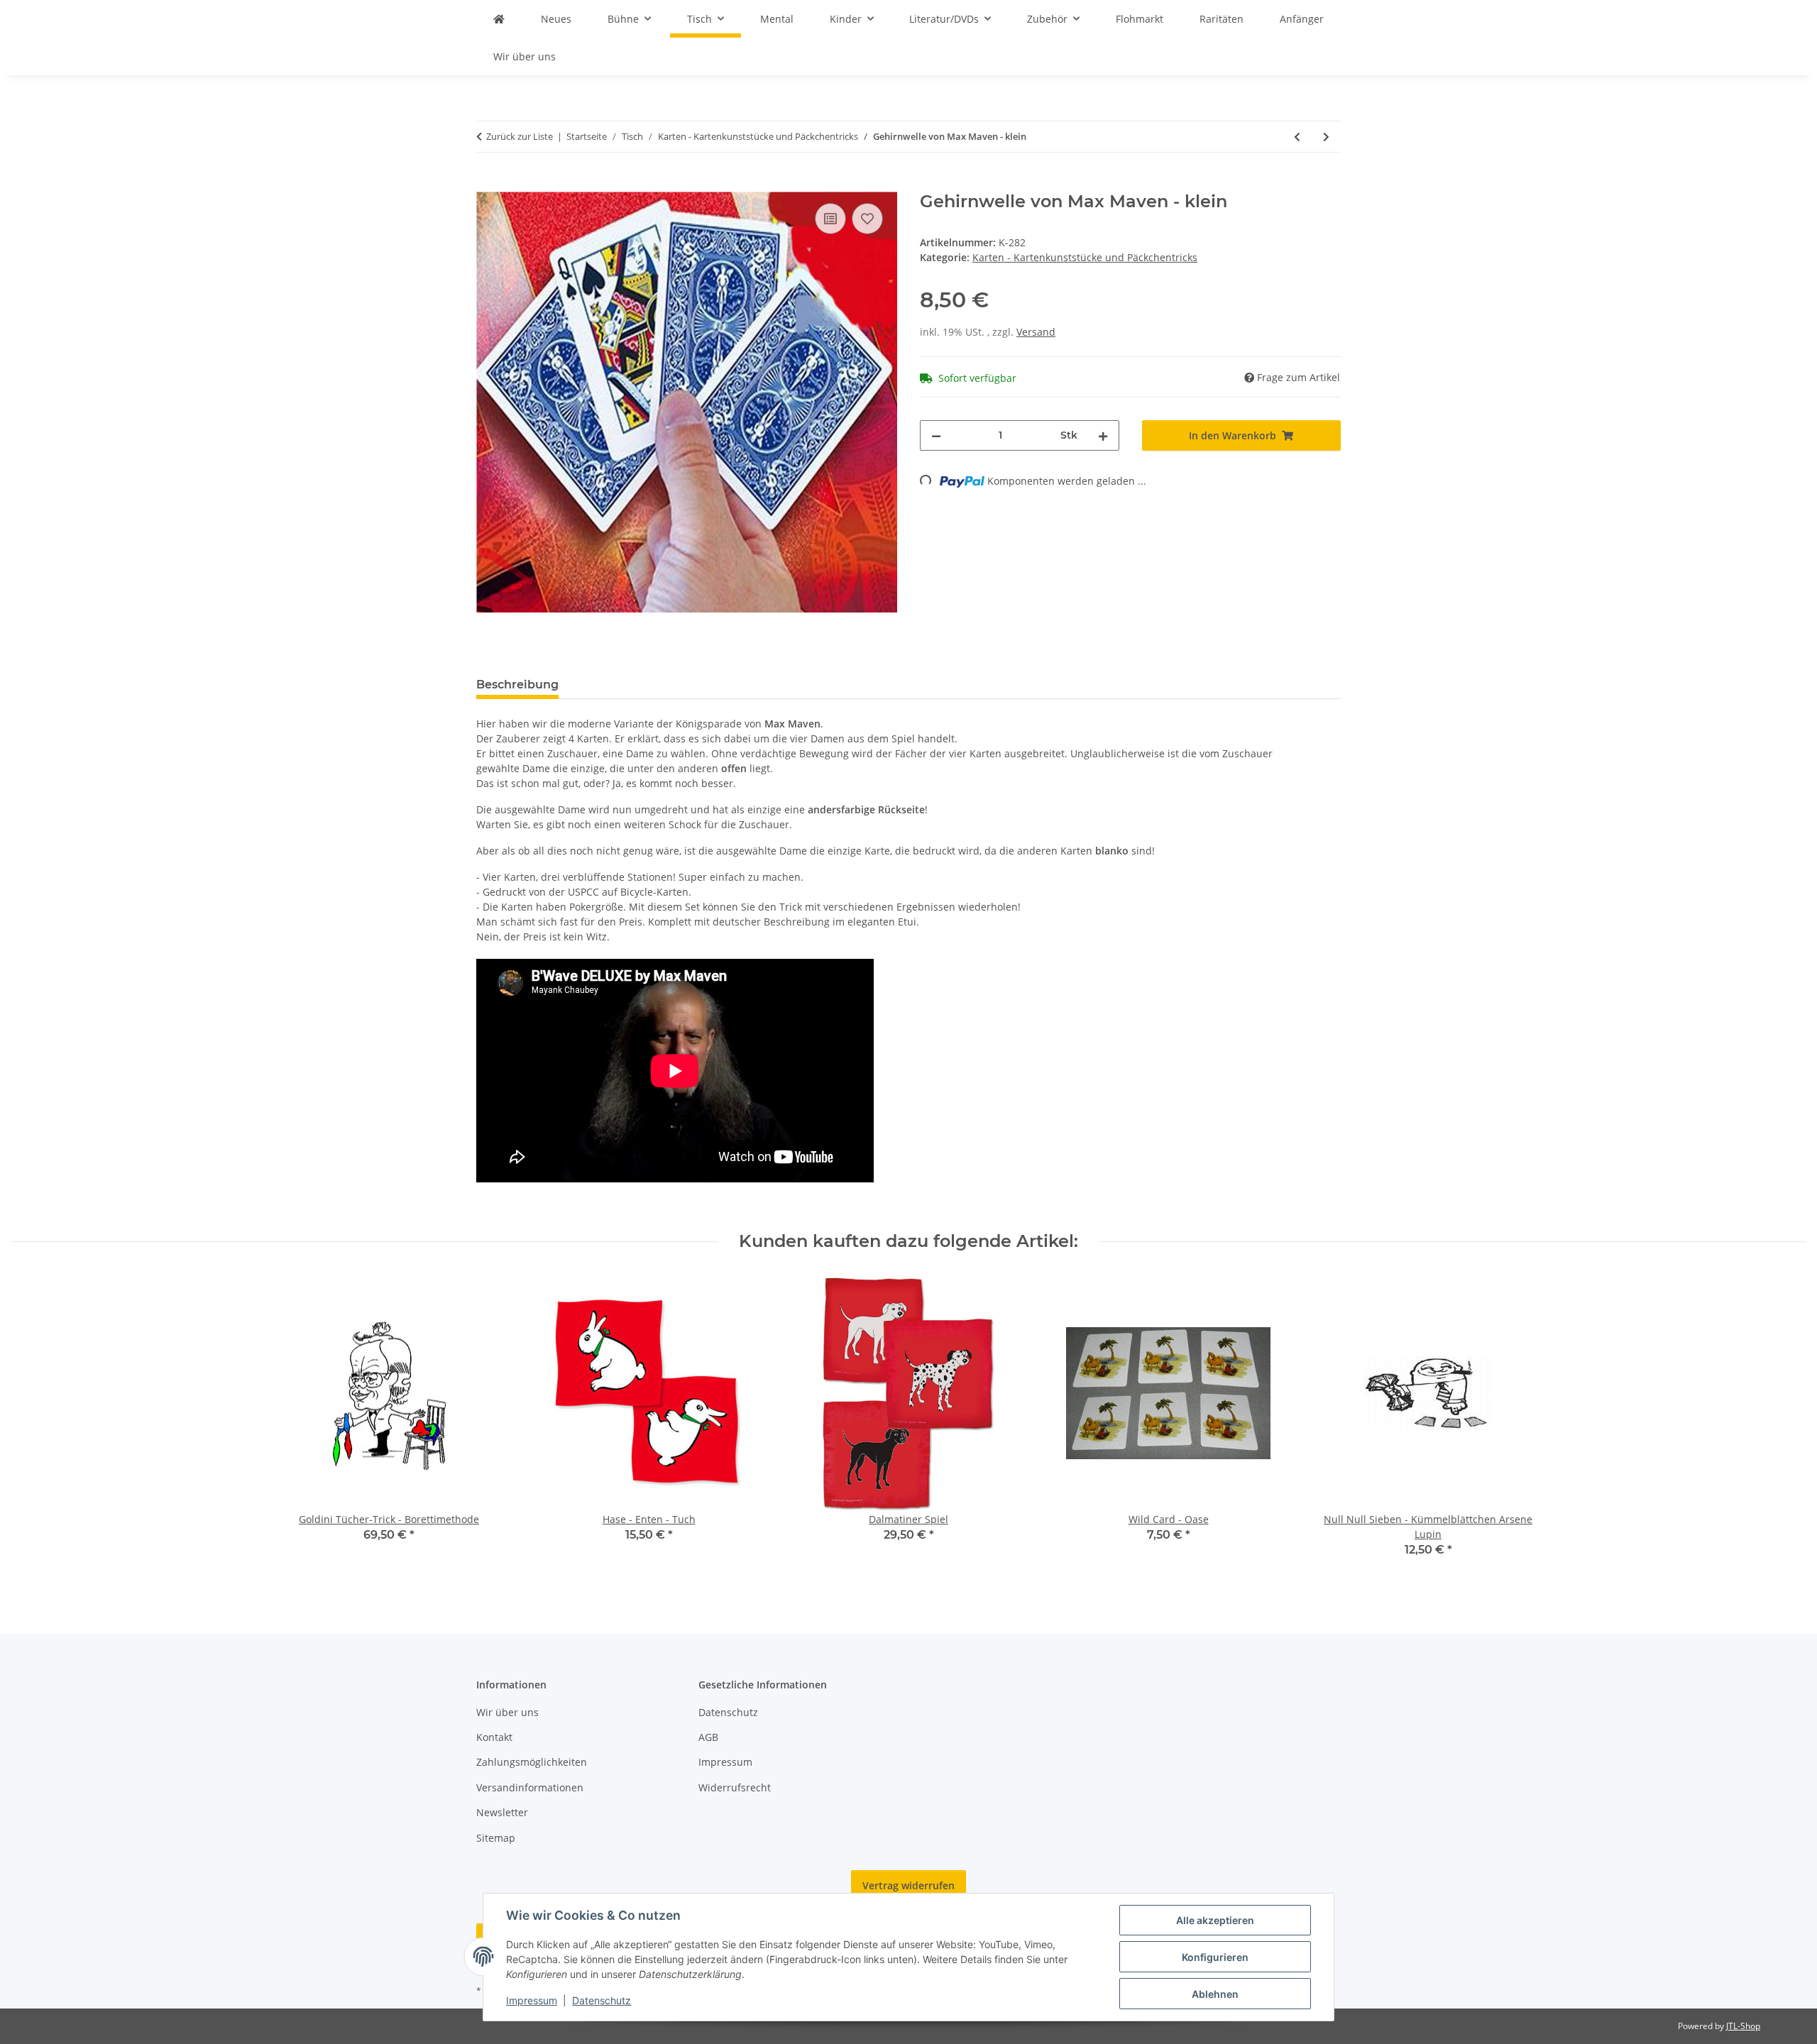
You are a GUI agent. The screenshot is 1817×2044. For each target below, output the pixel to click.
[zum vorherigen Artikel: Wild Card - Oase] (1297, 137)
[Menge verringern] (936, 435)
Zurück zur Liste (520, 136)
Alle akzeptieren (1215, 1920)
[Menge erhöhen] (1103, 435)
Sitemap (496, 1838)
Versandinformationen (530, 1787)
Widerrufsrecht (735, 1787)
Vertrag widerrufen (908, 1885)
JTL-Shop (1743, 2026)
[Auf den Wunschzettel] (867, 219)
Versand (1036, 332)
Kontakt (494, 1737)
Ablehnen (1215, 1994)
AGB (708, 1737)
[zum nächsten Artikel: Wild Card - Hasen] (1326, 137)
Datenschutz (602, 2000)
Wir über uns (525, 56)
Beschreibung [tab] (517, 685)
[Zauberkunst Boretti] (499, 19)
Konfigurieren (1215, 1957)
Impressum (532, 2000)
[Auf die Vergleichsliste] (830, 219)
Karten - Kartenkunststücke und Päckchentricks (1085, 257)
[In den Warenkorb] (488, 184)
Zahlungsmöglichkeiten (532, 1762)
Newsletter (502, 1812)
